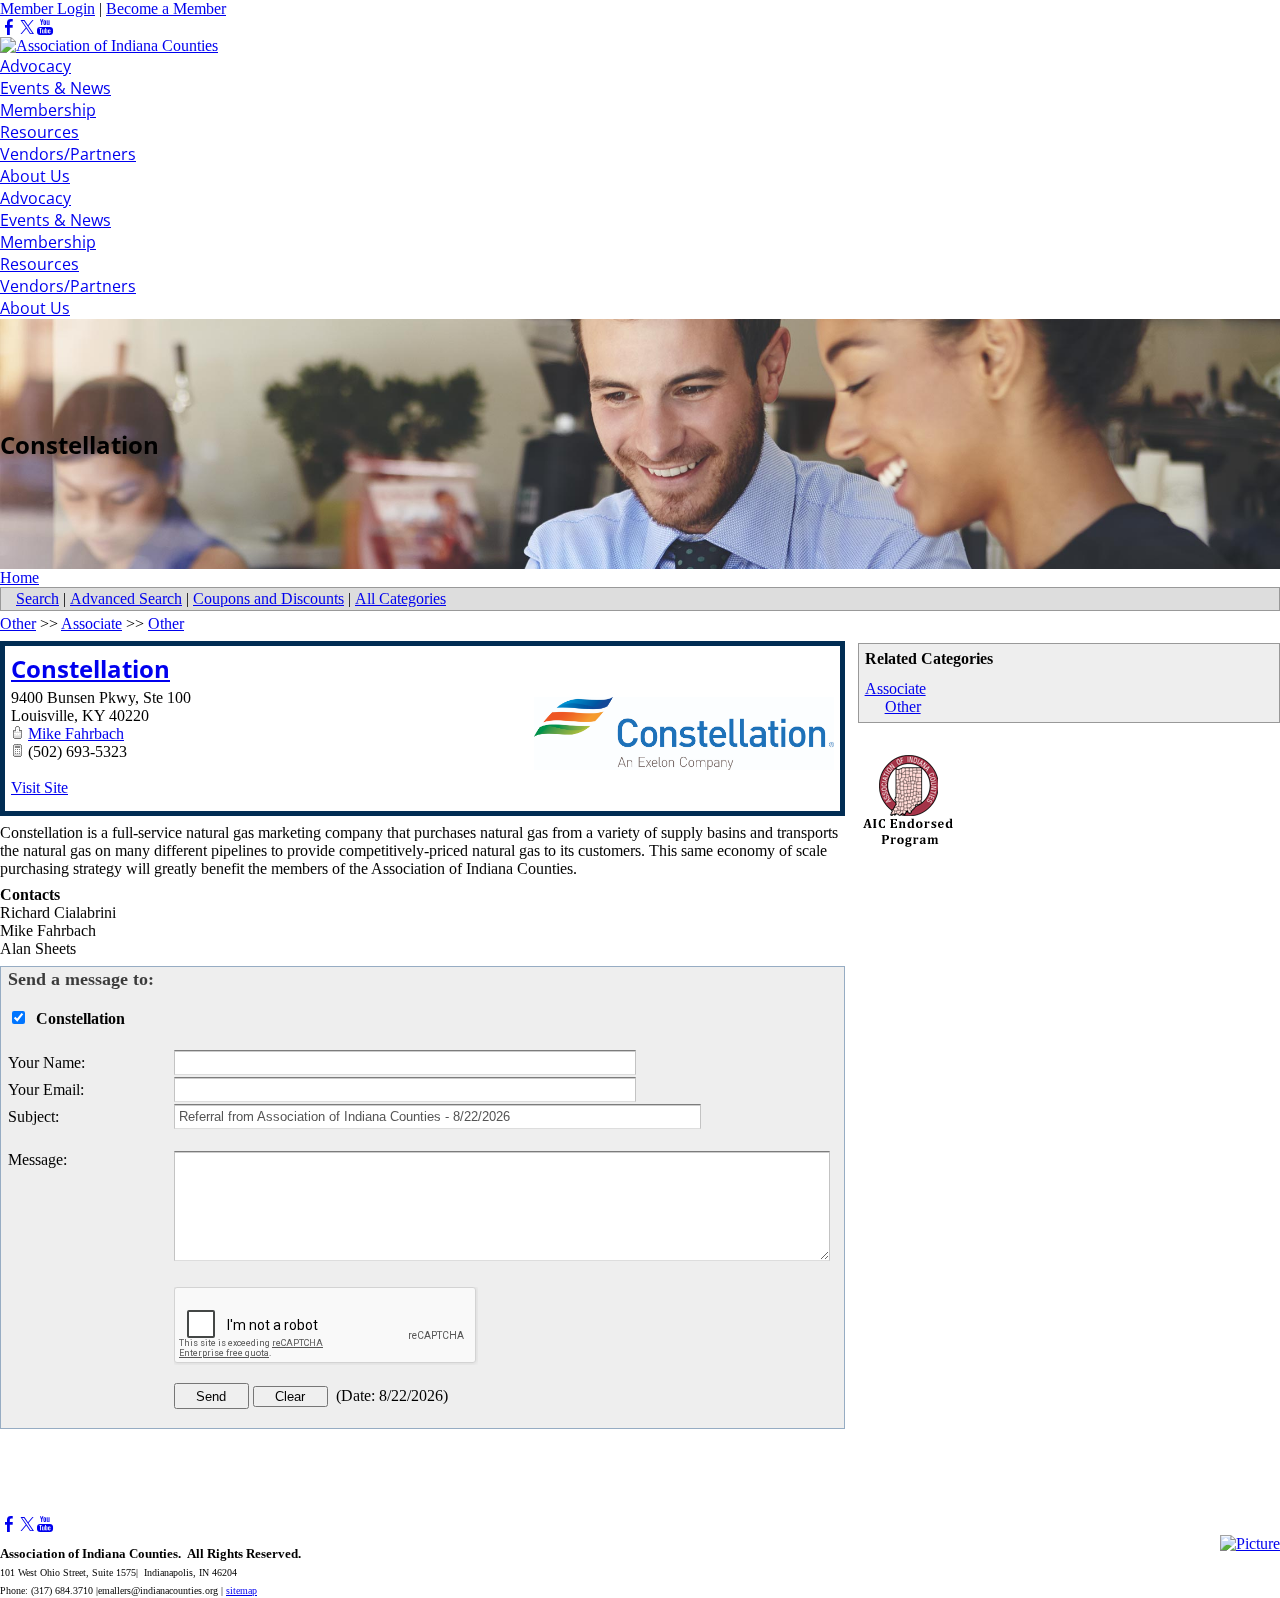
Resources (39, 132)
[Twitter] (27, 27)
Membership (48, 110)
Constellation (90, 668)
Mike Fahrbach (76, 733)
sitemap (241, 1590)
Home (19, 577)
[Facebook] (9, 27)
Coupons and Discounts (268, 598)
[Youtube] (45, 27)
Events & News (55, 88)
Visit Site (39, 787)
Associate (895, 688)
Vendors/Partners (68, 154)
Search (37, 598)
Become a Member (166, 8)
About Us (35, 176)
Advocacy (35, 66)
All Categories (400, 598)
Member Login (47, 8)
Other (903, 706)
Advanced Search (126, 598)
